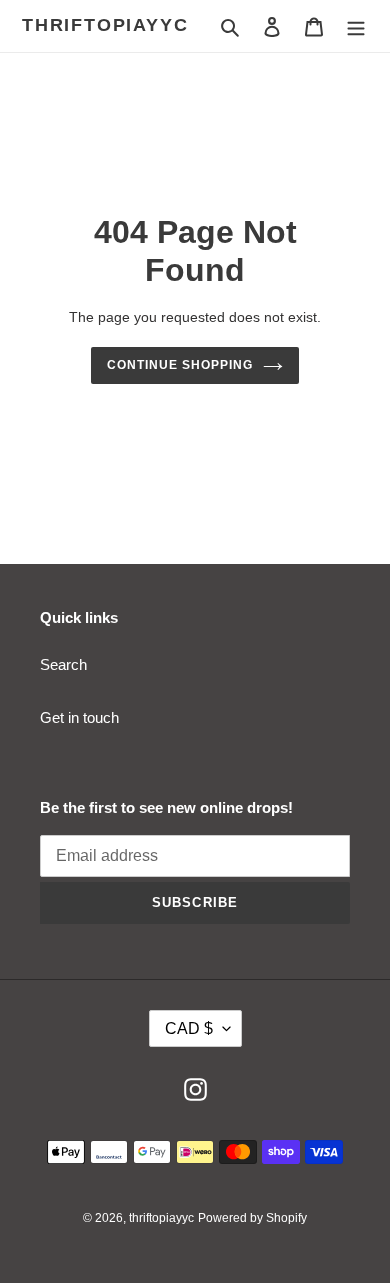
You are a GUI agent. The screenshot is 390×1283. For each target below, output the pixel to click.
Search (63, 664)
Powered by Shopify (252, 1218)
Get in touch (79, 717)
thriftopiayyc (105, 25)
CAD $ (189, 1028)
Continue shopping (180, 365)
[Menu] (356, 26)
